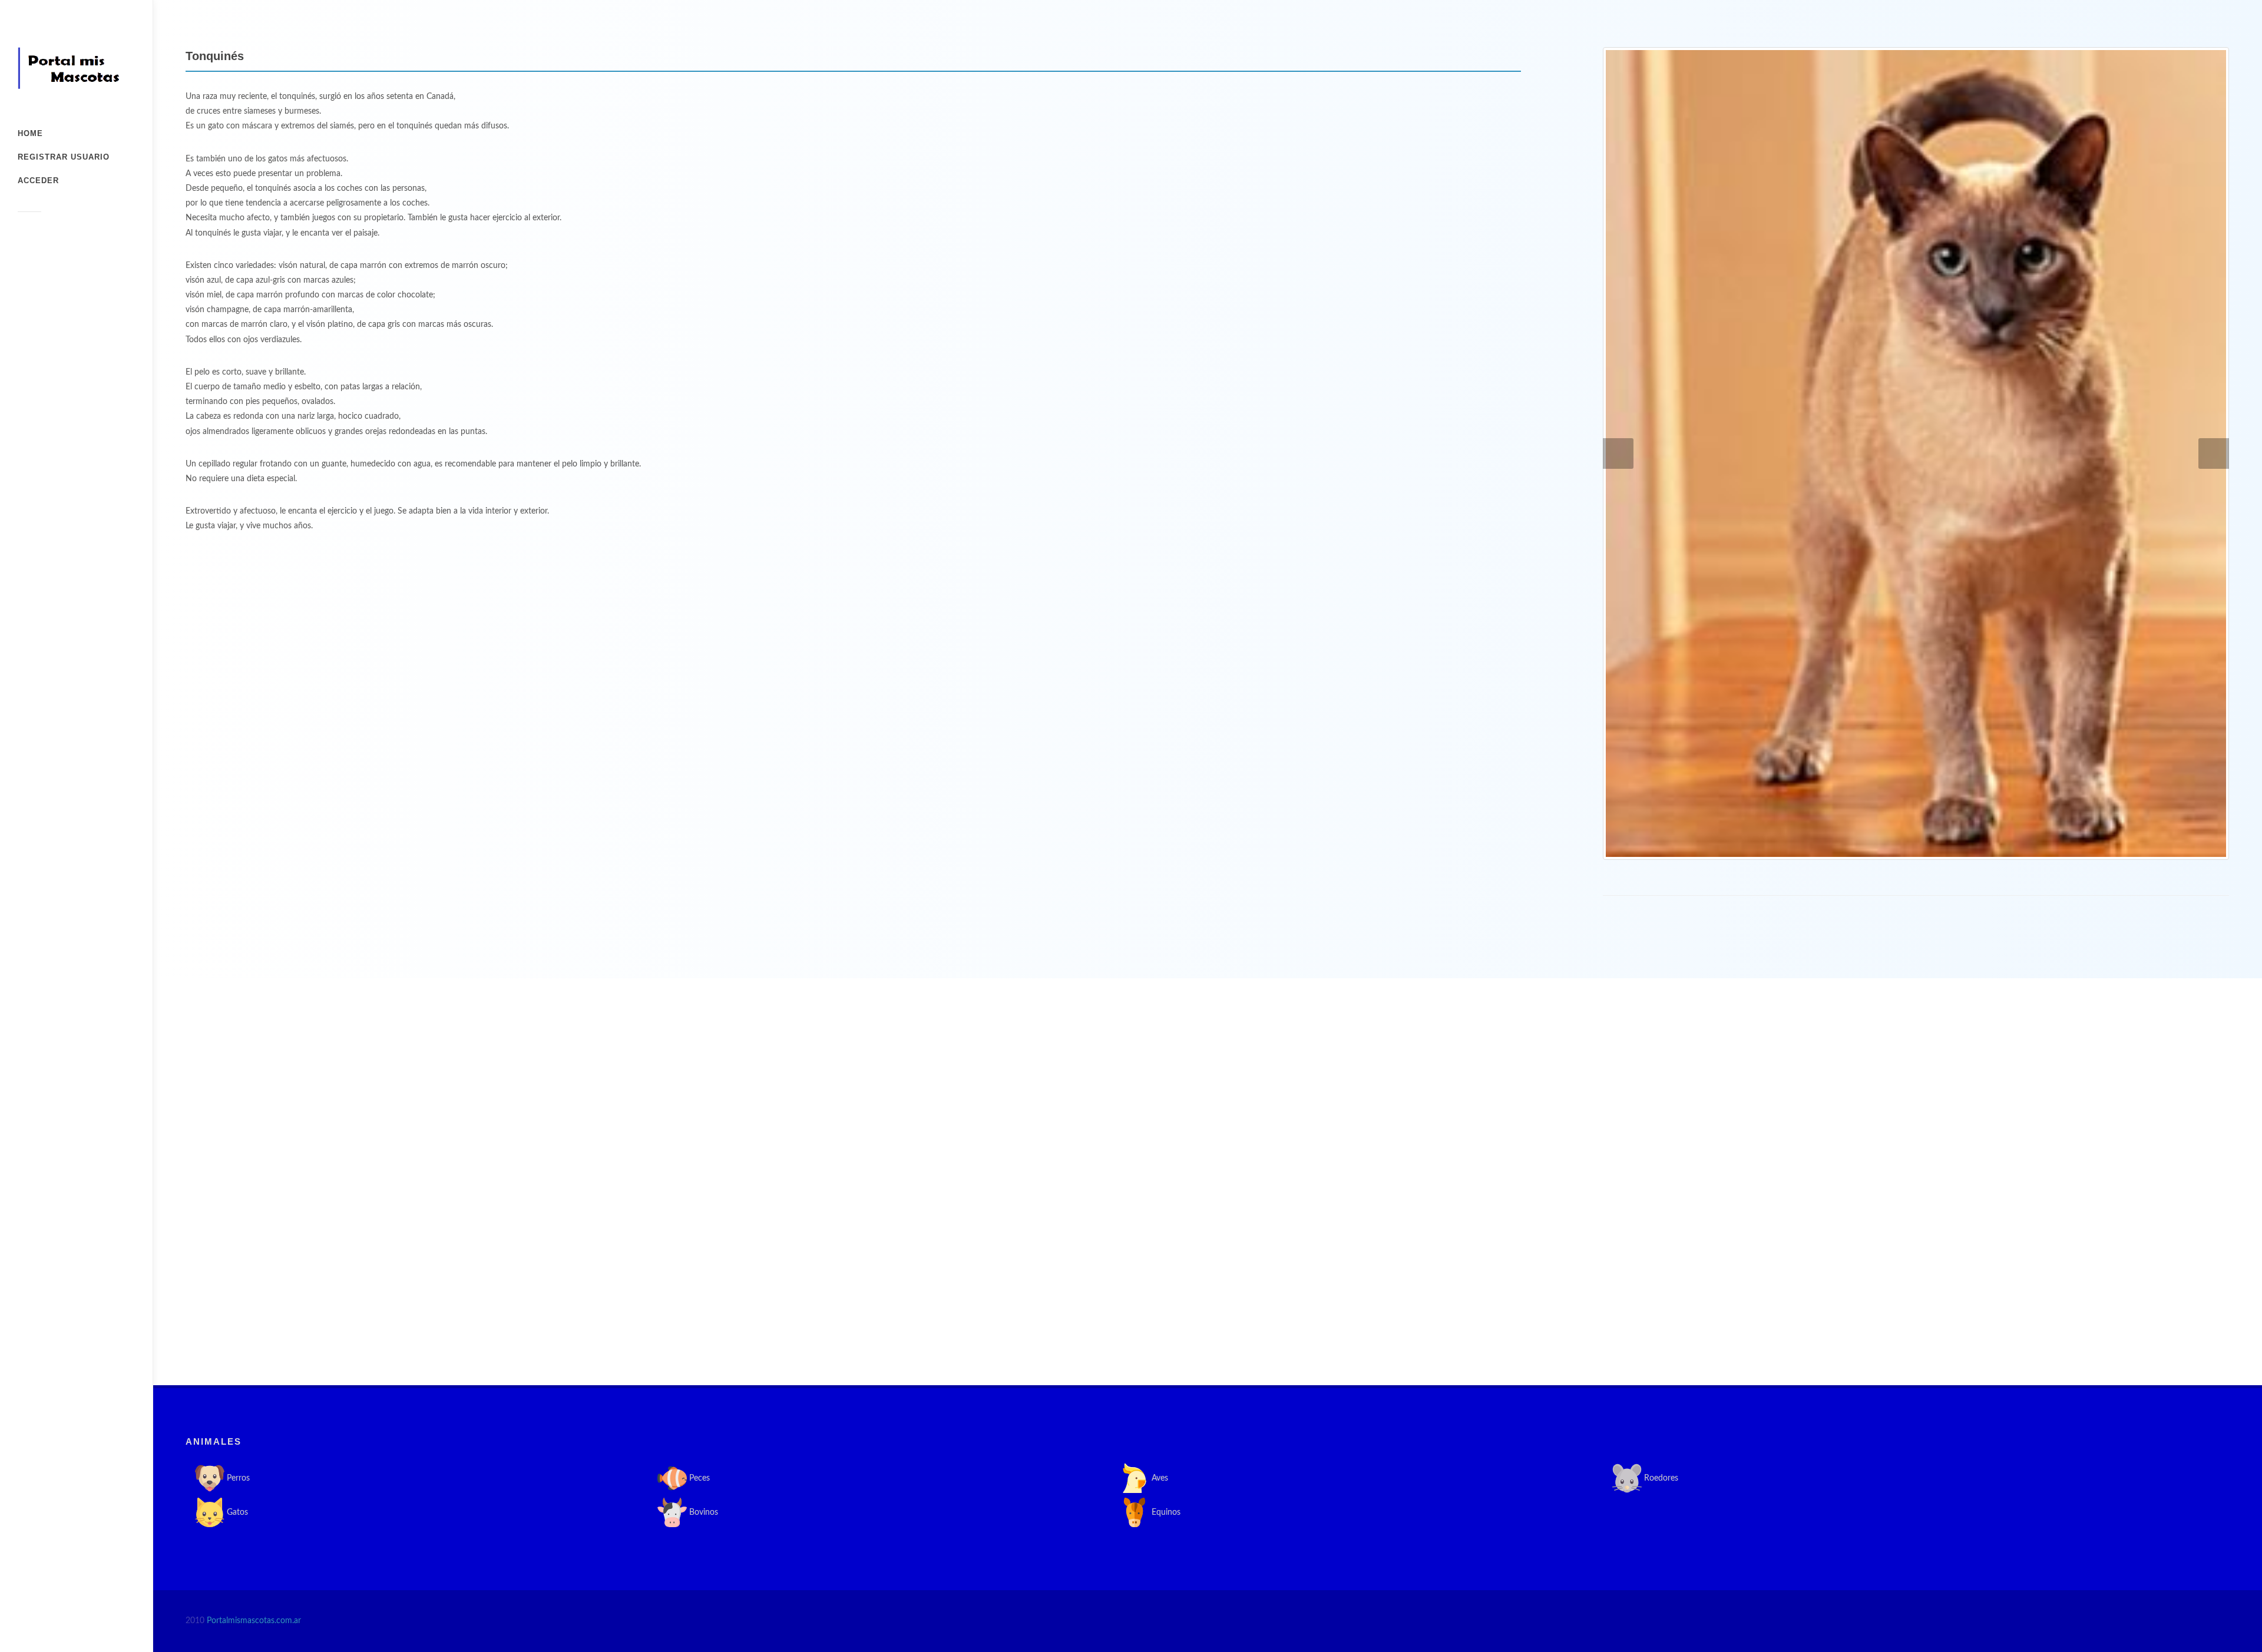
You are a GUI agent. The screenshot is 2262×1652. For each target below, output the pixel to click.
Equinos (1165, 1512)
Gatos (236, 1512)
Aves (1159, 1478)
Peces (698, 1478)
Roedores (1660, 1478)
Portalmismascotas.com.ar (254, 1621)
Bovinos (702, 1512)
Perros (237, 1478)
